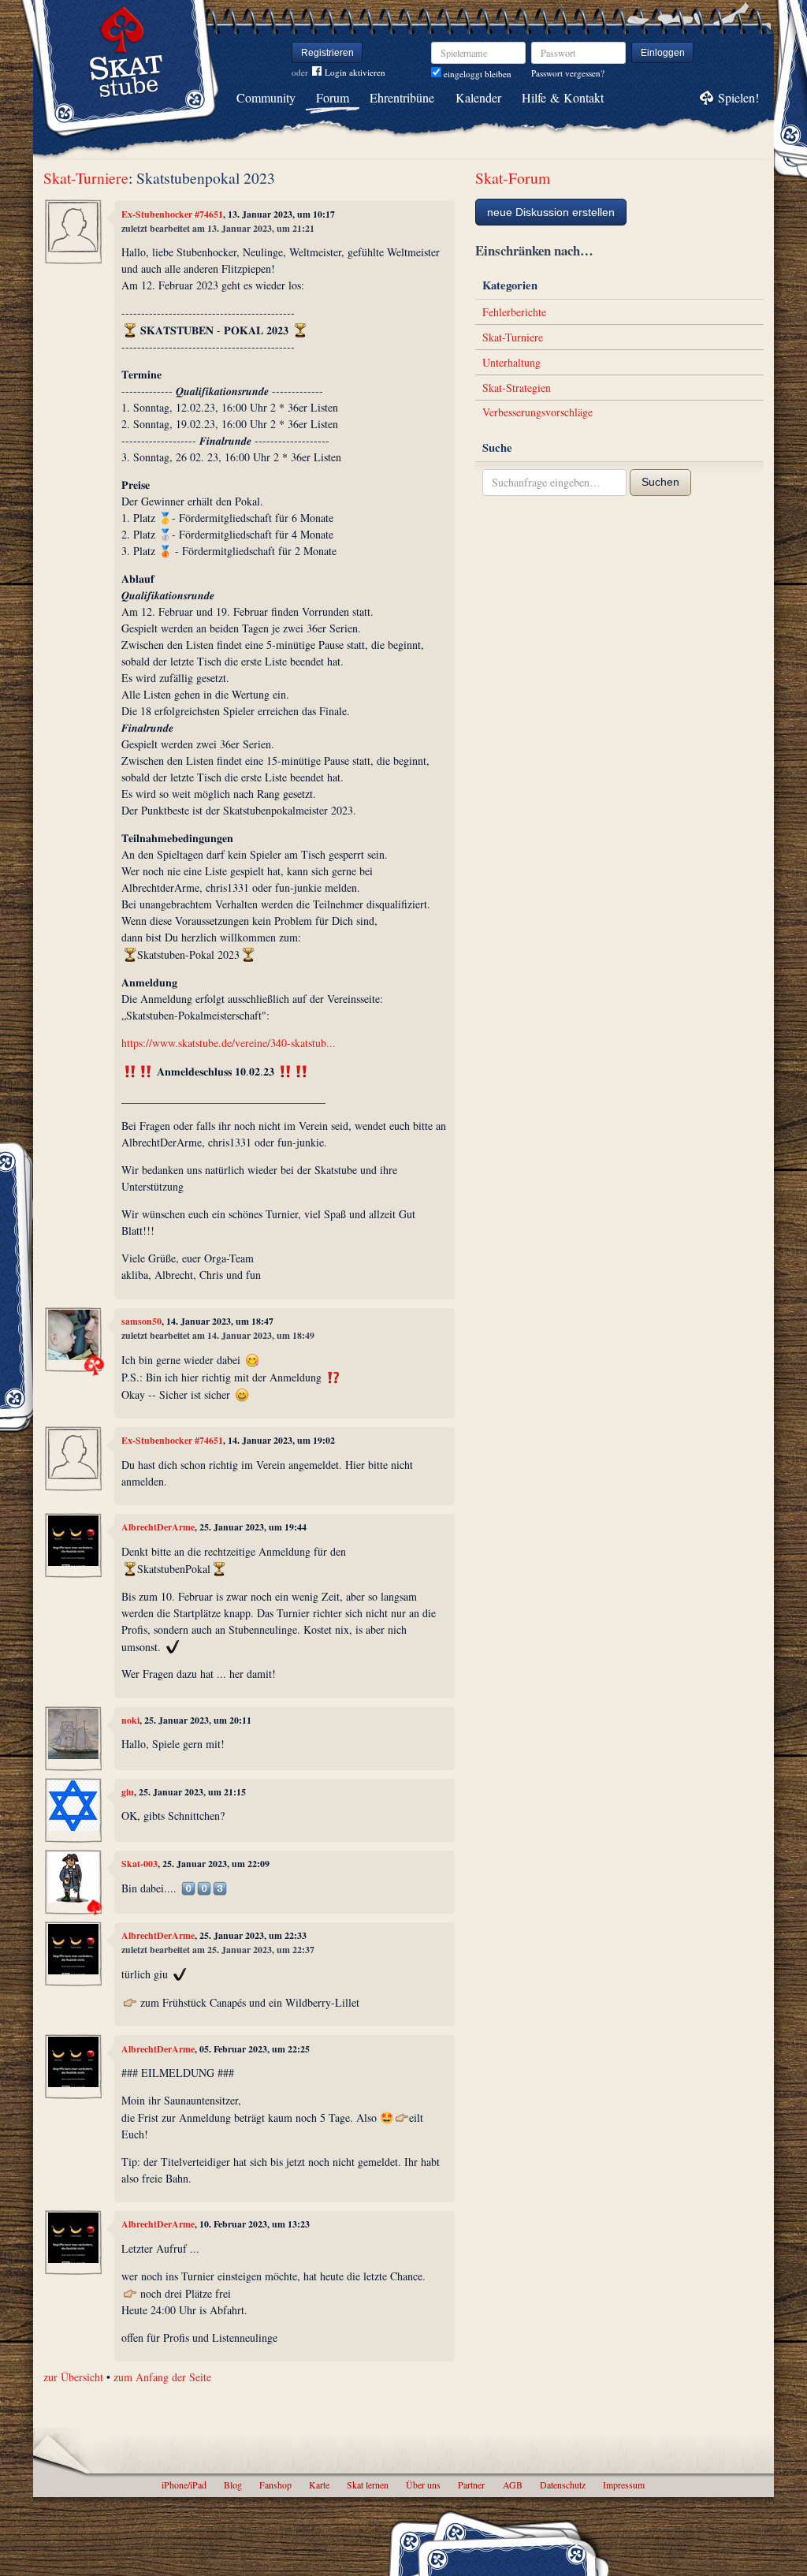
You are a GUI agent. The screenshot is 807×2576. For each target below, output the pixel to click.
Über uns (423, 2485)
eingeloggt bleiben (476, 74)
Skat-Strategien (517, 388)
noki (130, 1720)
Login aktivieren (355, 72)
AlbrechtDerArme (158, 1527)
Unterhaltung (511, 362)
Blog (233, 2485)
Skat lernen (368, 2485)
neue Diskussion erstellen (551, 212)
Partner (471, 2485)
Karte (319, 2485)
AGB (513, 2485)
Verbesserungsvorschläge (537, 412)
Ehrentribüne (402, 97)
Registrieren (327, 53)
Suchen (660, 482)
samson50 (141, 1321)
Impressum (624, 2485)
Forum (333, 97)
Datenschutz (563, 2485)
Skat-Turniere (86, 178)
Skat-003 (139, 1864)
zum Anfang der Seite (162, 2377)
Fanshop (275, 2485)
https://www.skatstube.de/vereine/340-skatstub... (229, 1043)
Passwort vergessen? (568, 73)
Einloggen (663, 53)
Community (266, 97)
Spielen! (738, 97)
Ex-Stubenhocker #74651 (172, 214)
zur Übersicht (73, 2377)
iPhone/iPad (184, 2485)
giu (128, 1792)
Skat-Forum (513, 178)
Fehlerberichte (514, 312)
